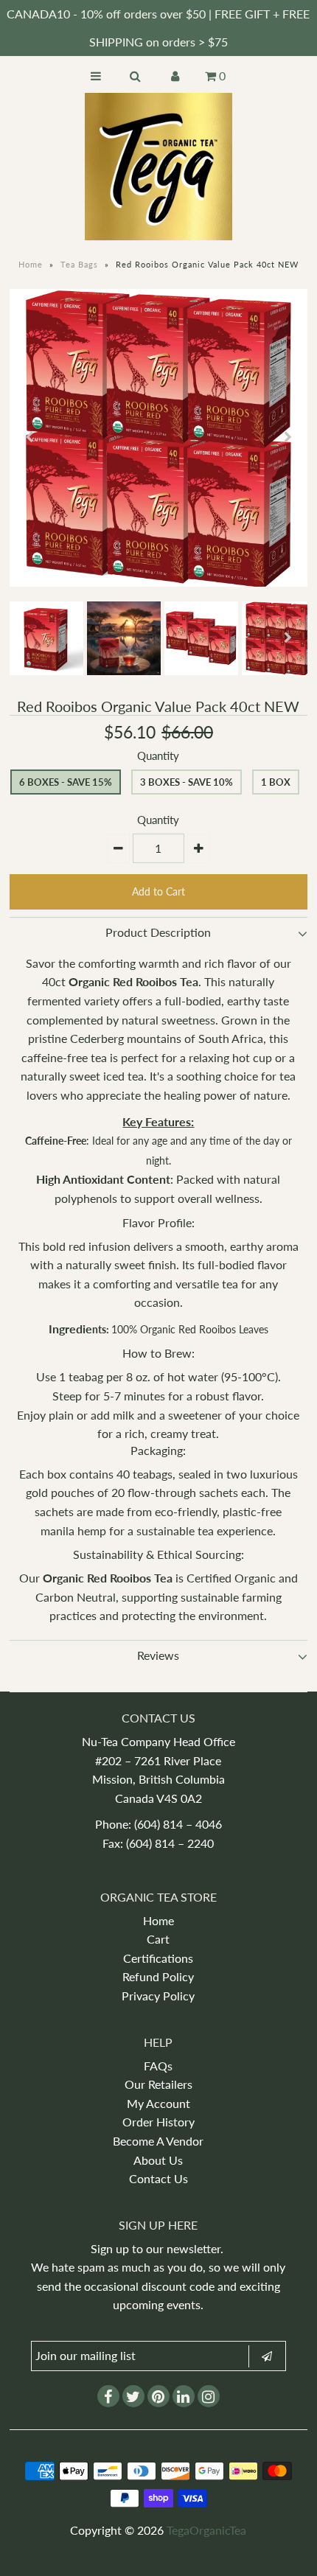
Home (31, 264)
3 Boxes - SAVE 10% (187, 782)
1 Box (276, 782)
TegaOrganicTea (206, 2530)
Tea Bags (79, 264)
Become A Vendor (158, 2141)
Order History (158, 2122)
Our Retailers (158, 2084)
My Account (158, 2103)
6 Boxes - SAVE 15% (66, 782)
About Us (158, 2160)
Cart (158, 1939)
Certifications (158, 1958)
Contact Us (158, 2178)
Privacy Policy (158, 1996)
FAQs (158, 2066)
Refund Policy (158, 1976)
